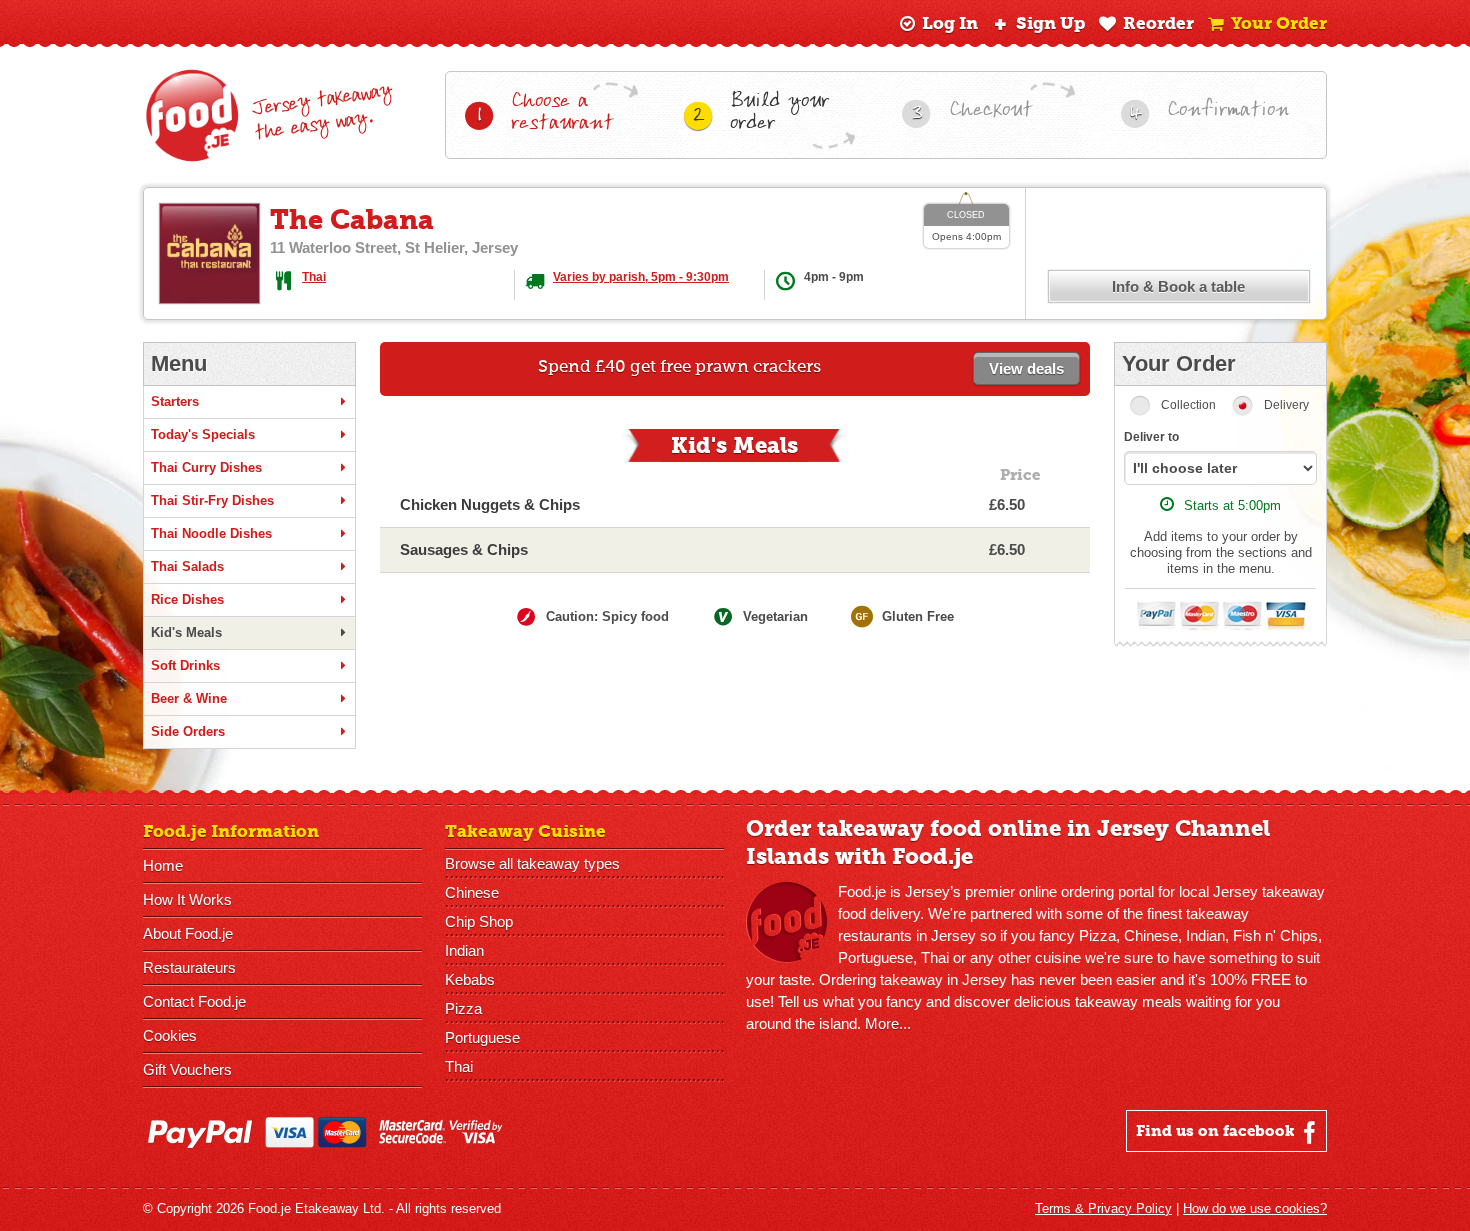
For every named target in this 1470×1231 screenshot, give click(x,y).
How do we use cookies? (1255, 1208)
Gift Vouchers (187, 1069)
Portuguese (482, 1037)
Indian (464, 950)
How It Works (187, 899)
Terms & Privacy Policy (1103, 1208)
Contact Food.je (194, 1001)
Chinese (472, 892)
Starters (175, 401)
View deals (1026, 368)
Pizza (463, 1008)
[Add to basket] (1059, 505)
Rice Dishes (187, 599)
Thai (314, 277)
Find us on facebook (1217, 1131)
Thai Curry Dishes (206, 467)
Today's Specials (203, 434)
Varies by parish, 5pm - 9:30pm (641, 277)
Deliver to (1151, 437)
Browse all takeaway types (532, 863)
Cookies (170, 1035)
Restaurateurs (189, 967)
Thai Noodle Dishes (211, 533)
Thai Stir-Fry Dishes (212, 500)
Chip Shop (479, 921)
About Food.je (188, 933)
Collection (1188, 405)
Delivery (1286, 405)
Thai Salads (187, 566)
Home (163, 865)
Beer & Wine (189, 698)
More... (888, 1023)
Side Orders (188, 731)
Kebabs (470, 979)
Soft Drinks (185, 665)
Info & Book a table (1178, 286)
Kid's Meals (186, 632)
